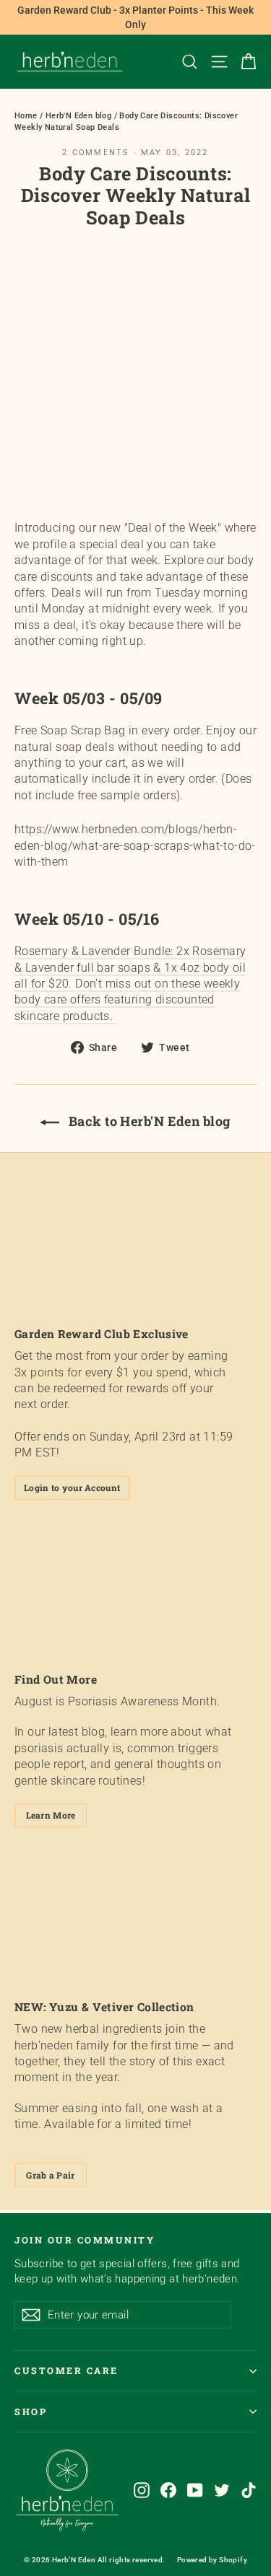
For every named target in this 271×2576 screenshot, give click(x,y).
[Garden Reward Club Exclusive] (135, 1245)
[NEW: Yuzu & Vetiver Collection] (135, 1918)
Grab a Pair (50, 2175)
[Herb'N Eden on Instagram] (142, 2490)
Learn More (51, 1815)
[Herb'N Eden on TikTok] (249, 2490)
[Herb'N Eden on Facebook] (168, 2490)
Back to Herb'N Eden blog (148, 1121)
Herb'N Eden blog (78, 116)
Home (26, 116)
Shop (31, 2412)
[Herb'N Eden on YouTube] (195, 2490)
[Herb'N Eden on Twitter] (222, 2490)
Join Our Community (85, 2240)
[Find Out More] (135, 1591)
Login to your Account (72, 1487)
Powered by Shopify (212, 2560)
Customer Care (66, 2370)
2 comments (98, 153)
